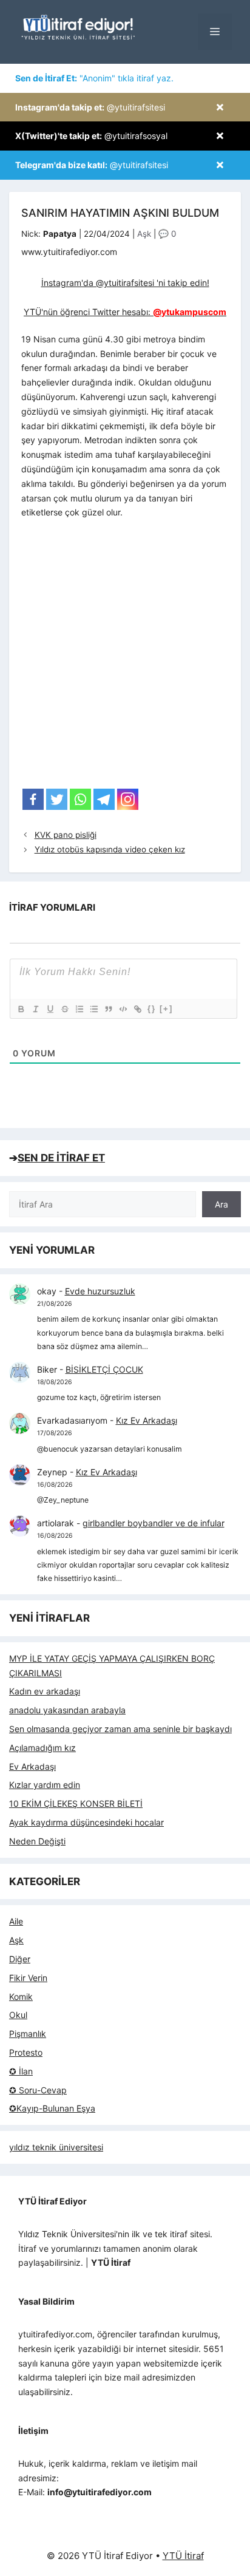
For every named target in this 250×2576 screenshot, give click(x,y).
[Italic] (35, 1009)
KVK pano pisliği (66, 835)
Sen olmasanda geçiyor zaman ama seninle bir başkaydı (120, 1729)
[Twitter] (57, 799)
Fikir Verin (28, 1978)
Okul (18, 2015)
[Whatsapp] (80, 799)
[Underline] (50, 1009)
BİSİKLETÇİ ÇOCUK (104, 1369)
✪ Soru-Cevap (38, 2090)
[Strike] (64, 1009)
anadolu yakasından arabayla (67, 1710)
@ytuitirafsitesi (90, 107)
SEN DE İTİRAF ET (61, 1158)
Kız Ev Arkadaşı (147, 1420)
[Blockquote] (108, 1009)
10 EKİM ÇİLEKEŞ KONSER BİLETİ (76, 1803)
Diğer (20, 1959)
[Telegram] (104, 799)
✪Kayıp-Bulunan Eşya (52, 2108)
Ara (221, 1204)
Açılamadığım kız (42, 1748)
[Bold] (21, 1009)
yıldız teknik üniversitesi (56, 2147)
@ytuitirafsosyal (91, 136)
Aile (16, 1921)
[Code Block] (123, 1009)
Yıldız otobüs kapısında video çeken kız (110, 849)
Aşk (144, 234)
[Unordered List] (93, 1009)
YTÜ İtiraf (183, 2556)
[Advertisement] (125, 658)
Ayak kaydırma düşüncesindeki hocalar (86, 1822)
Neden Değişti (37, 1841)
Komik (21, 1997)
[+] (166, 1009)
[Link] (137, 1009)
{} (152, 1009)
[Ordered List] (79, 1009)
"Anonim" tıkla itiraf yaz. (94, 78)
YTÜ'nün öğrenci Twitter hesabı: (125, 312)
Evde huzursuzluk (100, 1291)
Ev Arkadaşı (32, 1766)
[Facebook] (33, 799)
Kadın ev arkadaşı (45, 1691)
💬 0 (167, 234)
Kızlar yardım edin (45, 1785)
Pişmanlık (28, 2034)
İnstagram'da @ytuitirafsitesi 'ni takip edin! (125, 283)
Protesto (26, 2052)
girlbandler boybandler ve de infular (154, 1523)
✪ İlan (21, 2071)
